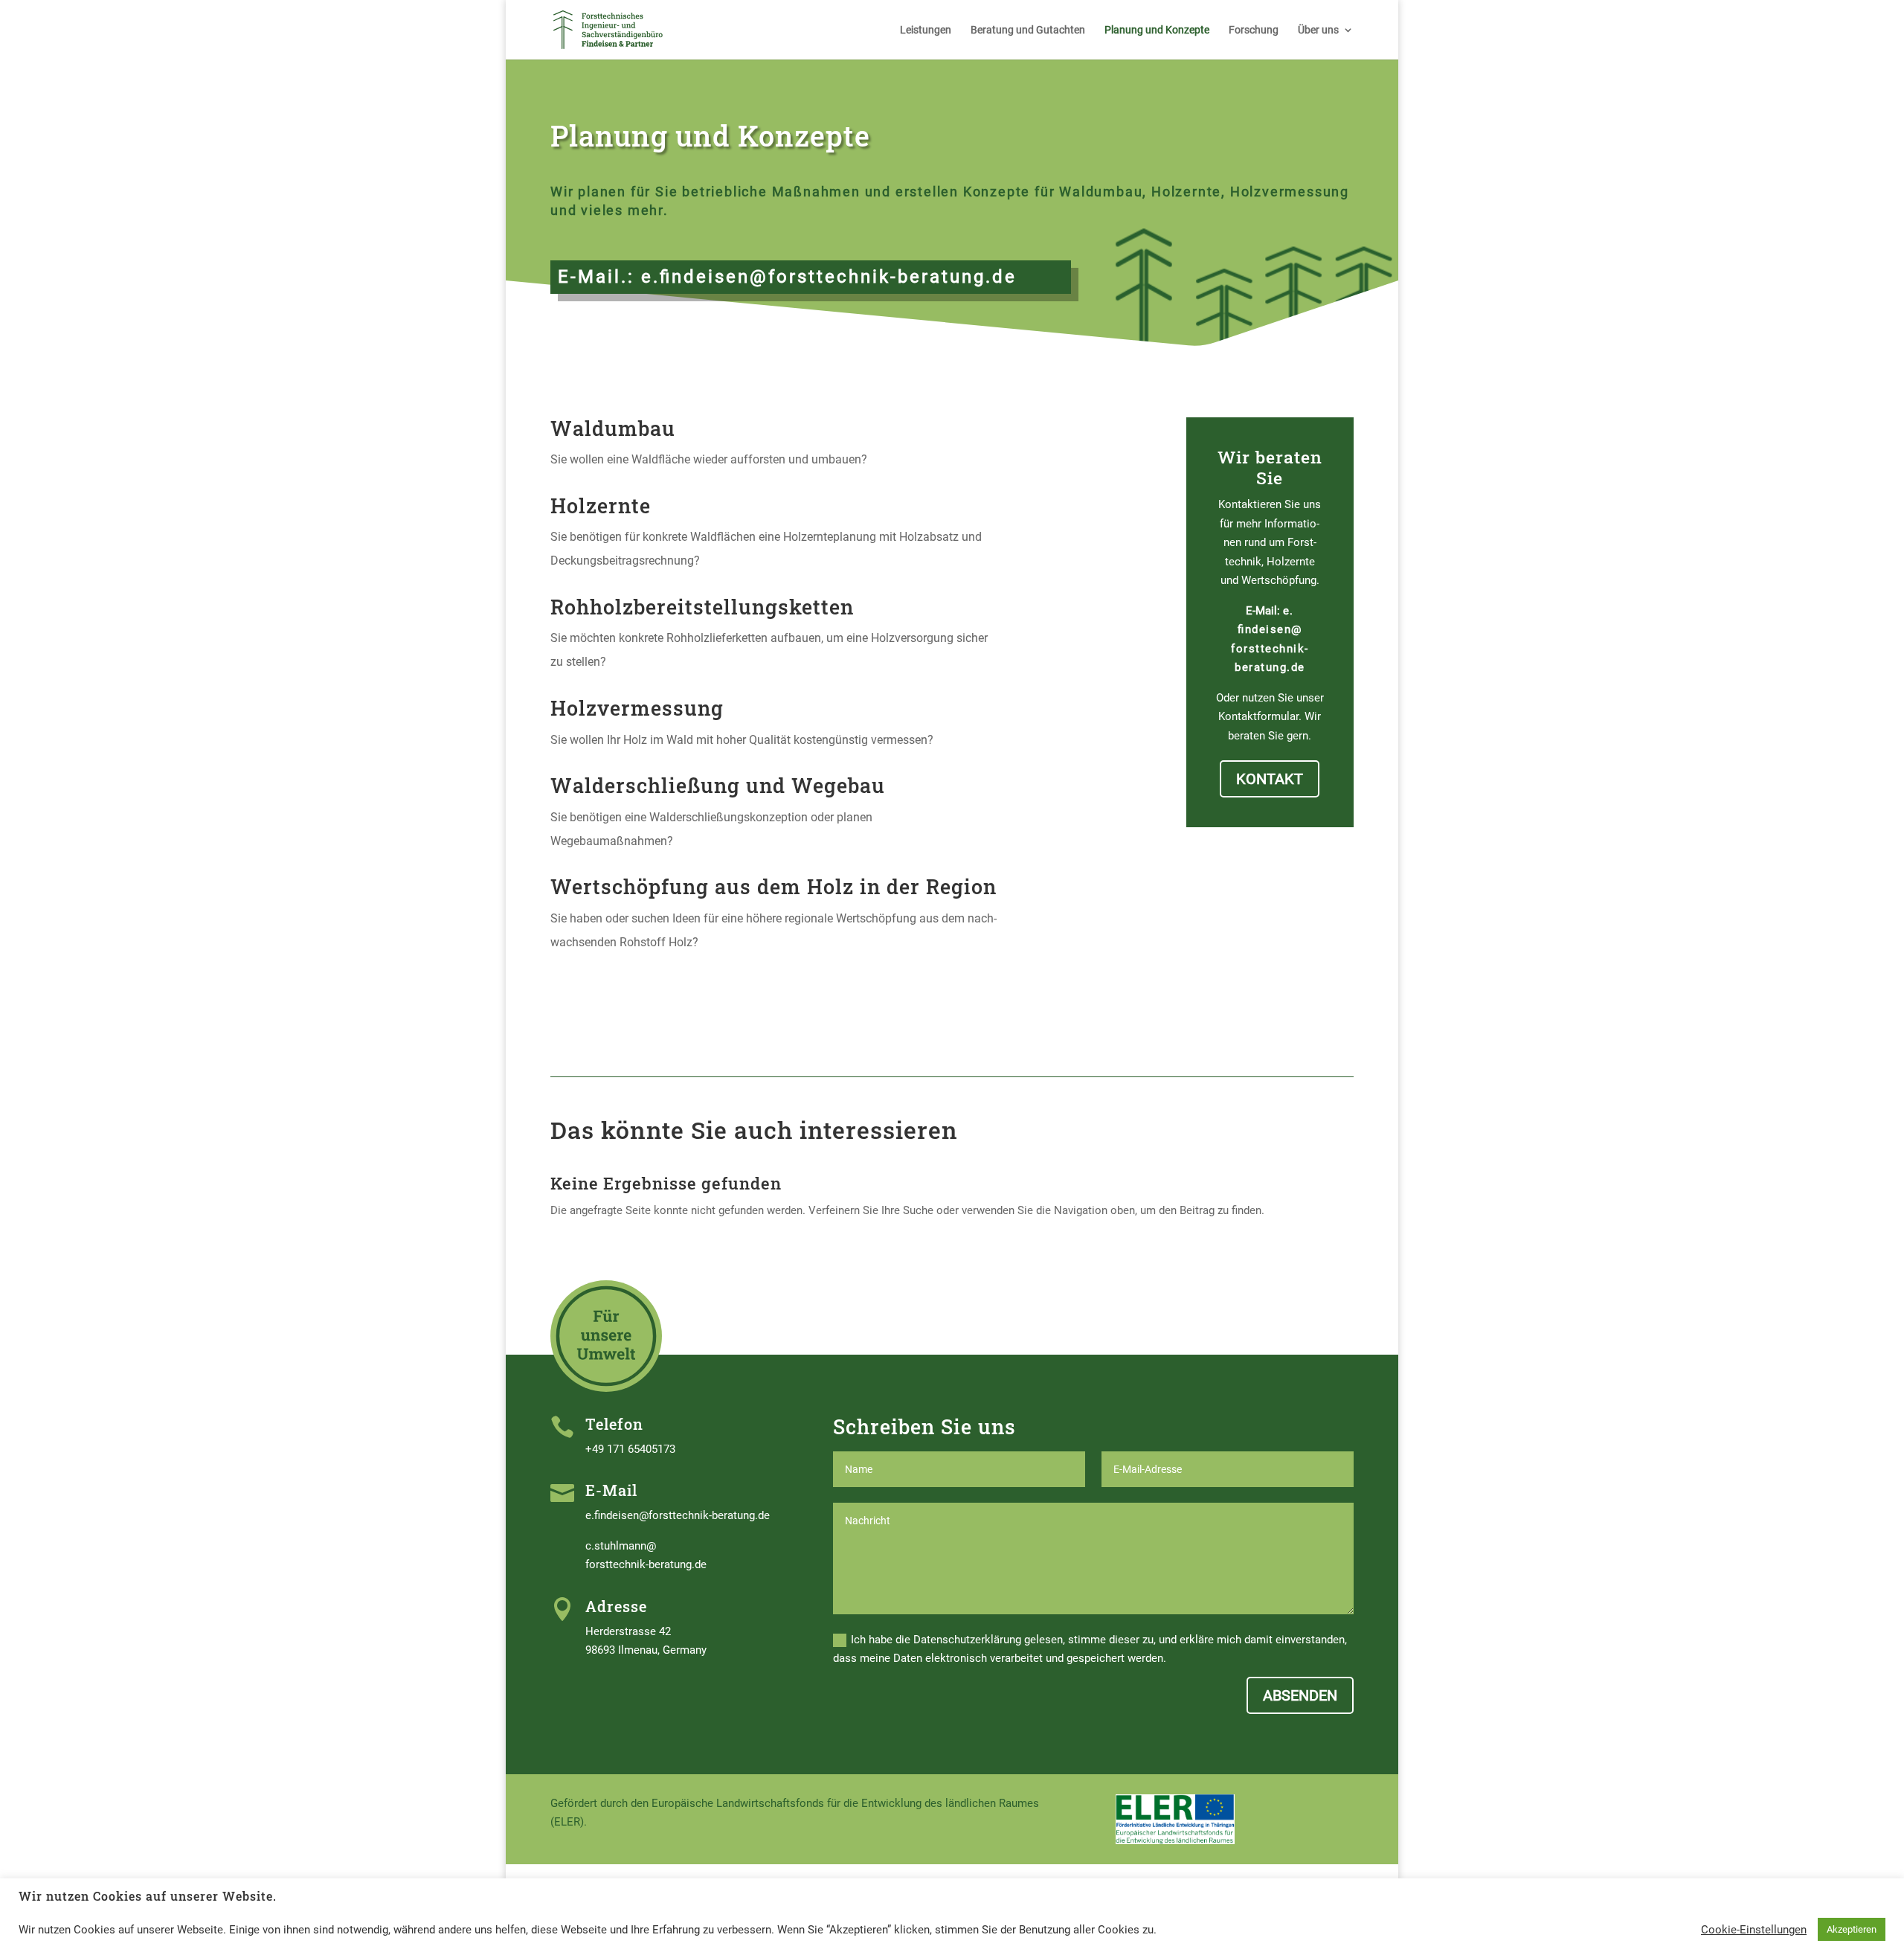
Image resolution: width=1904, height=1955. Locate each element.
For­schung (1254, 30)
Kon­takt (1270, 779)
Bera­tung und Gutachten (1028, 30)
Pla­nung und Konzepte (1157, 30)
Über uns (1318, 30)
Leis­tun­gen (926, 30)
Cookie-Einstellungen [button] (1754, 1930)
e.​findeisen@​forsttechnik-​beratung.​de (829, 277)
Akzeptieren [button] (1852, 1929)
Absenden (1300, 1695)
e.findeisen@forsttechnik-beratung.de (678, 1515)
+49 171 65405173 (630, 1449)
